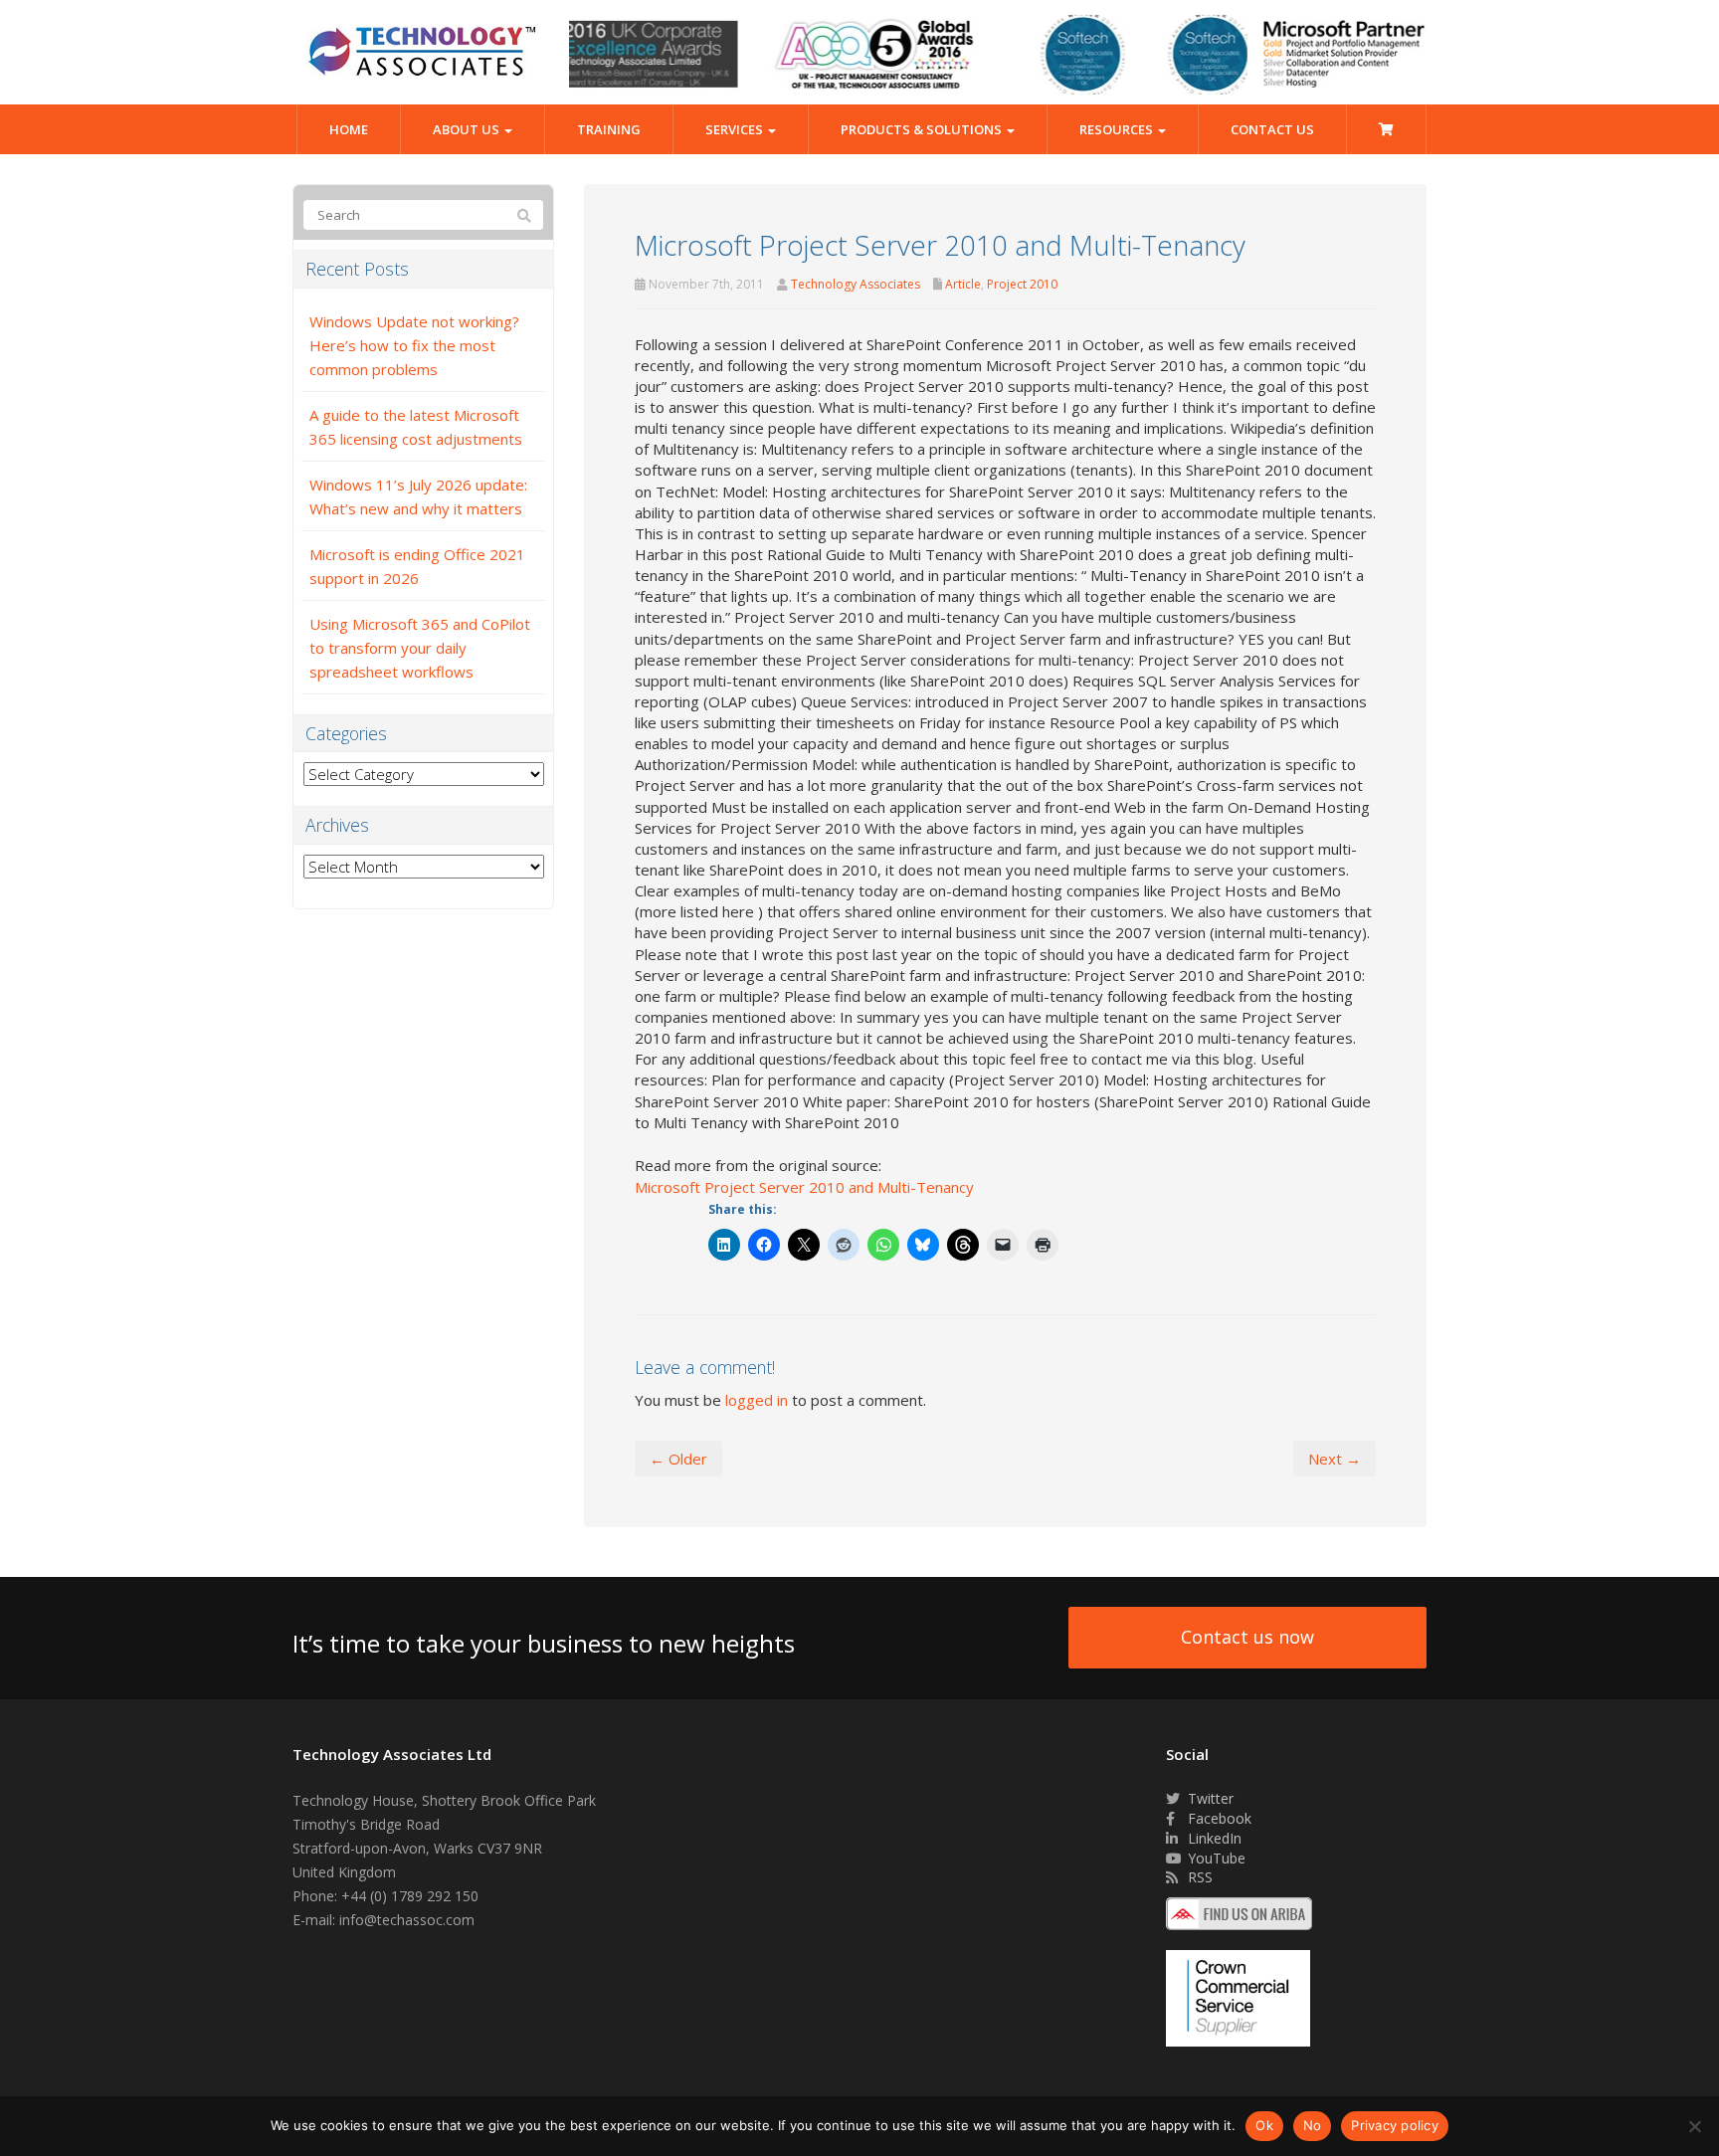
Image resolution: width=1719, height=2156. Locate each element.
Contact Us (1272, 129)
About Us (468, 129)
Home (349, 129)
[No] (1694, 2126)
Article (963, 284)
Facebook (1218, 1818)
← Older (678, 1459)
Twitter (1209, 1798)
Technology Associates (856, 284)
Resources (1118, 129)
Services (736, 129)
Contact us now (1247, 1637)
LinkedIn (1213, 1838)
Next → (1335, 1459)
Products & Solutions (923, 129)
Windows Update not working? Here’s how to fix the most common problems (414, 345)
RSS (1198, 1877)
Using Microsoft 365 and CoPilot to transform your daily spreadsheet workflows (420, 648)
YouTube (1215, 1858)
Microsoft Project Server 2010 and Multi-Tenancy (804, 1187)
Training (609, 129)
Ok (1264, 2125)
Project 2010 (1022, 284)
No (1313, 2125)
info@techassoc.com (407, 1920)
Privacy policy (1395, 2125)
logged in (757, 1400)
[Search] (524, 216)
